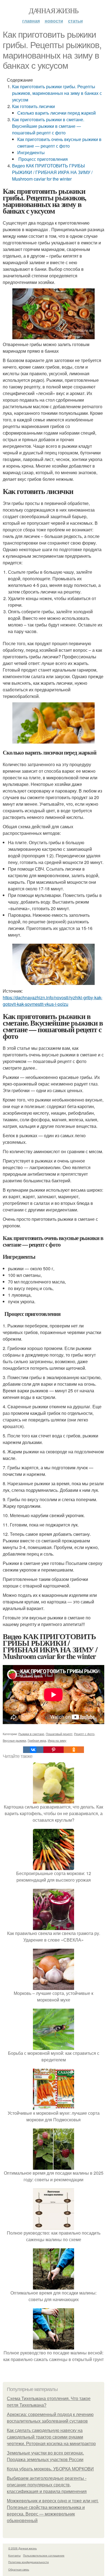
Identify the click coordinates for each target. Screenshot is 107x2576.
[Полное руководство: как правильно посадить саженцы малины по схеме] (54, 2226)
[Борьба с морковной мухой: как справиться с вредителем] (54, 2046)
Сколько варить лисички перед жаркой (57, 113)
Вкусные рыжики (14, 1740)
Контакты (14, 2555)
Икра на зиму (57, 1740)
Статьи (75, 21)
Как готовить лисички (33, 106)
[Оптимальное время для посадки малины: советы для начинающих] (54, 2286)
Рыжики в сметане (31, 1734)
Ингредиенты (31, 152)
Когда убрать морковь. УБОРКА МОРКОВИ (50, 2469)
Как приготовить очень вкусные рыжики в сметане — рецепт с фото (59, 143)
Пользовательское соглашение (44, 2555)
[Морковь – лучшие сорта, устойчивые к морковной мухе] (54, 1986)
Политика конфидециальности (29, 2562)
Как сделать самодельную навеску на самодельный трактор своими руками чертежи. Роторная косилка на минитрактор (51, 2437)
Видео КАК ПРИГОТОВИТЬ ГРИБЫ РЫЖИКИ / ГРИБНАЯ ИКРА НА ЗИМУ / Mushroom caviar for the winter (52, 172)
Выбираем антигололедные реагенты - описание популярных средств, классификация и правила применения (47, 2485)
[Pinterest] (54, 1750)
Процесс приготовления (43, 159)
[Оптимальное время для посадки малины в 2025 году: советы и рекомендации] (54, 2166)
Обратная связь (19, 2569)
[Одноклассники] (74, 1750)
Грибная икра (37, 1740)
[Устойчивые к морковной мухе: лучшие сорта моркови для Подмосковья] (54, 2106)
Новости (54, 21)
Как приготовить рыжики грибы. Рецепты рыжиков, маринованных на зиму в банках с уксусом (57, 93)
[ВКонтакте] (33, 1750)
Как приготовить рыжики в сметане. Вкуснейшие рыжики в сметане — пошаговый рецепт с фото (48, 126)
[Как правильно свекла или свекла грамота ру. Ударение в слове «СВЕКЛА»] (54, 1927)
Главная (31, 21)
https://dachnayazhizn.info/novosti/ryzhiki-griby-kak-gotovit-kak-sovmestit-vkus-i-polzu (53, 1001)
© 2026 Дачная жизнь (22, 2548)
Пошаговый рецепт (59, 1734)
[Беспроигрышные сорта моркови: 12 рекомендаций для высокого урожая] (54, 1867)
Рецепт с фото (84, 1734)
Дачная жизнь (54, 10)
